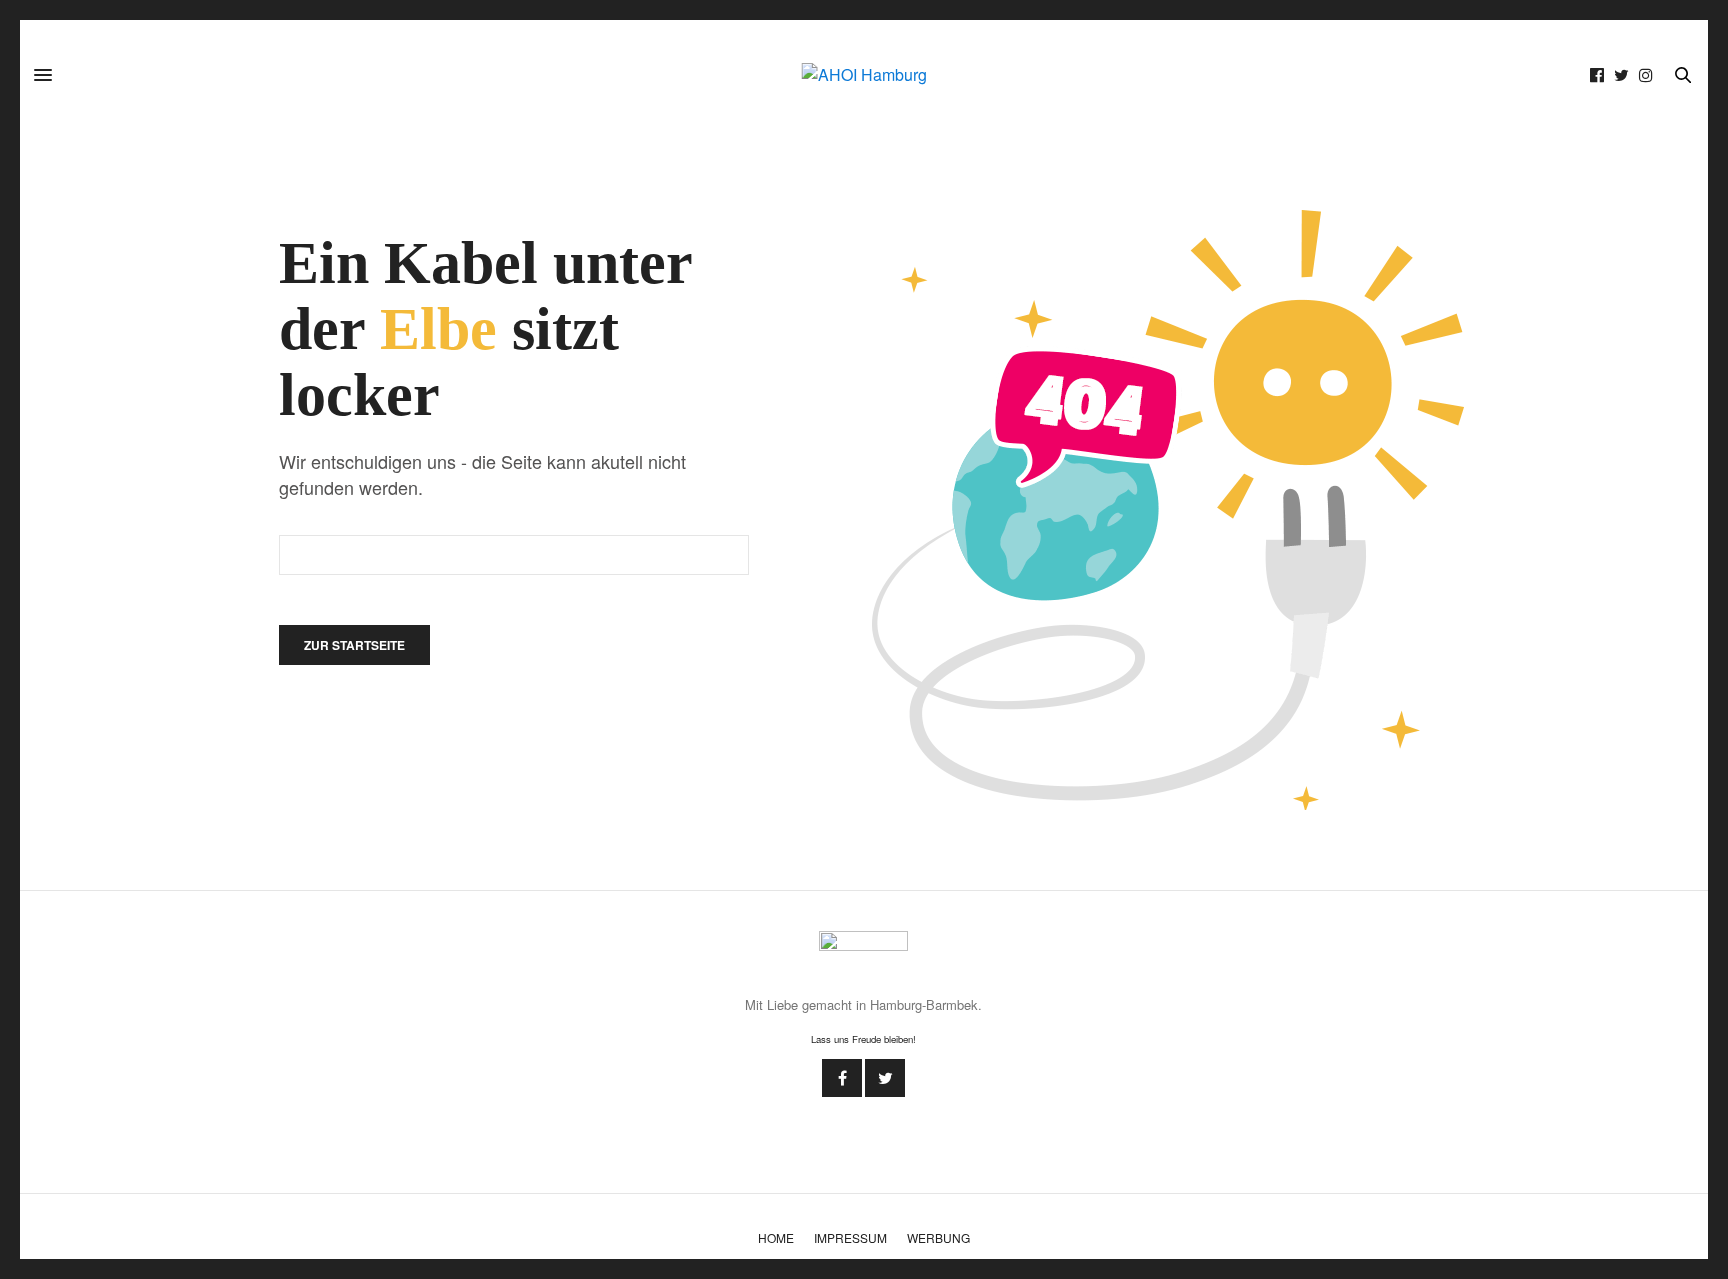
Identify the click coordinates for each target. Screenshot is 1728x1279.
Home (776, 1237)
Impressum (850, 1237)
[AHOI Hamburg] (864, 75)
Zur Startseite (354, 645)
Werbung (938, 1237)
